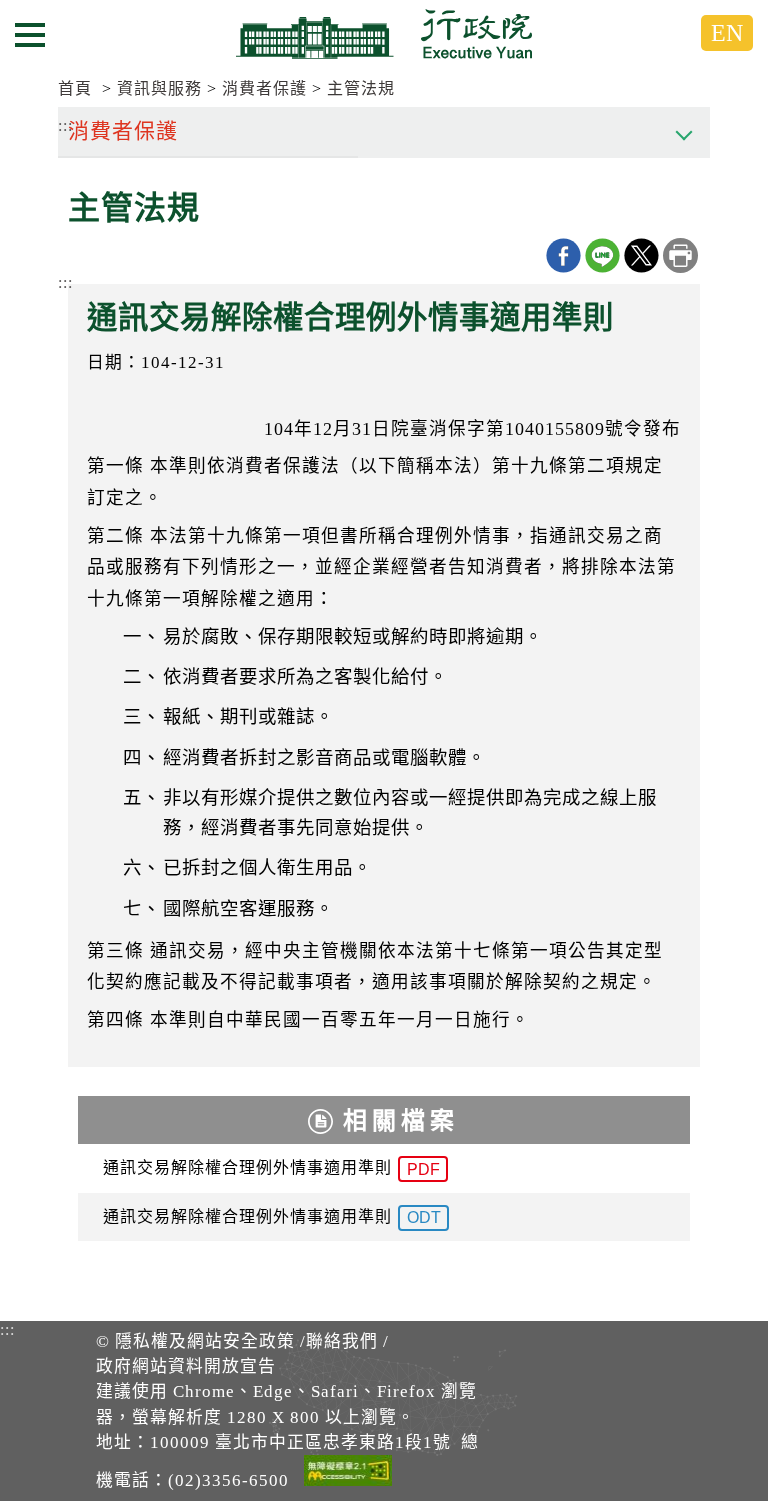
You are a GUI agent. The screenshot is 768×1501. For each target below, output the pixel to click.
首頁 (75, 88)
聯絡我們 (342, 1341)
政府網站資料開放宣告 (186, 1366)
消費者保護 (264, 88)
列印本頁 (680, 255)
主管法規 (361, 88)
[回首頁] (384, 34)
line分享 (602, 255)
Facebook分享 (563, 255)
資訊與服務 (159, 88)
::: (65, 282)
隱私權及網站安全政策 (205, 1341)
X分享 (641, 255)
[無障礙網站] (348, 1474)
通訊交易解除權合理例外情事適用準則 (271, 1168)
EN (727, 33)
